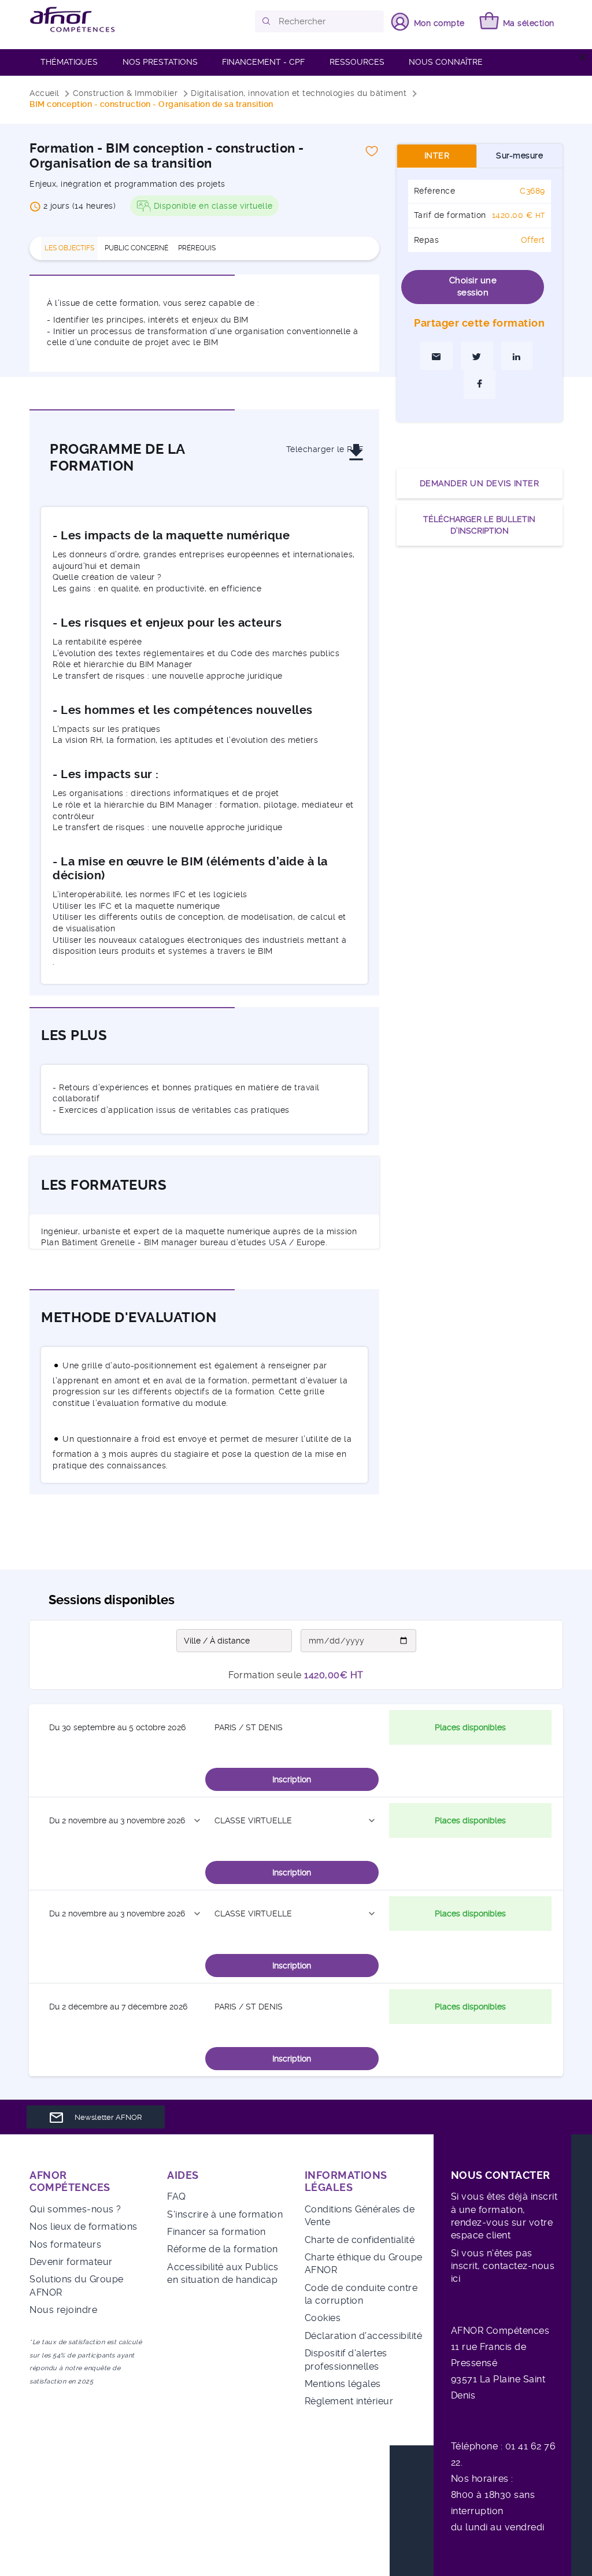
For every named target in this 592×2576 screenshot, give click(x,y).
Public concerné (136, 248)
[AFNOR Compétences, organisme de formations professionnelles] (73, 20)
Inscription (292, 1779)
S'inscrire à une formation (225, 2214)
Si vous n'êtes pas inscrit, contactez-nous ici (503, 2266)
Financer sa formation (217, 2232)
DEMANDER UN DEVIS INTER (480, 483)
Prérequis (197, 248)
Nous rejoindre (63, 2310)
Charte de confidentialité (360, 2240)
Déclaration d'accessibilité (364, 2336)
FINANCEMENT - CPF (263, 62)
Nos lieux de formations (84, 2227)
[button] (267, 21)
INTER (437, 156)
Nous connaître (446, 62)
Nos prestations (160, 62)
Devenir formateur (71, 2262)
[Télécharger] (313, 430)
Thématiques (69, 62)
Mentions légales (343, 2384)
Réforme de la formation (223, 2249)
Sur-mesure (519, 156)
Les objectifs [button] (69, 248)
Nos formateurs (65, 2244)
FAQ (177, 2196)
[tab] (70, 248)
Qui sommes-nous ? (75, 2209)
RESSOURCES (357, 62)
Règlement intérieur (349, 2401)
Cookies (323, 2318)
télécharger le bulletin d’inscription (479, 525)
